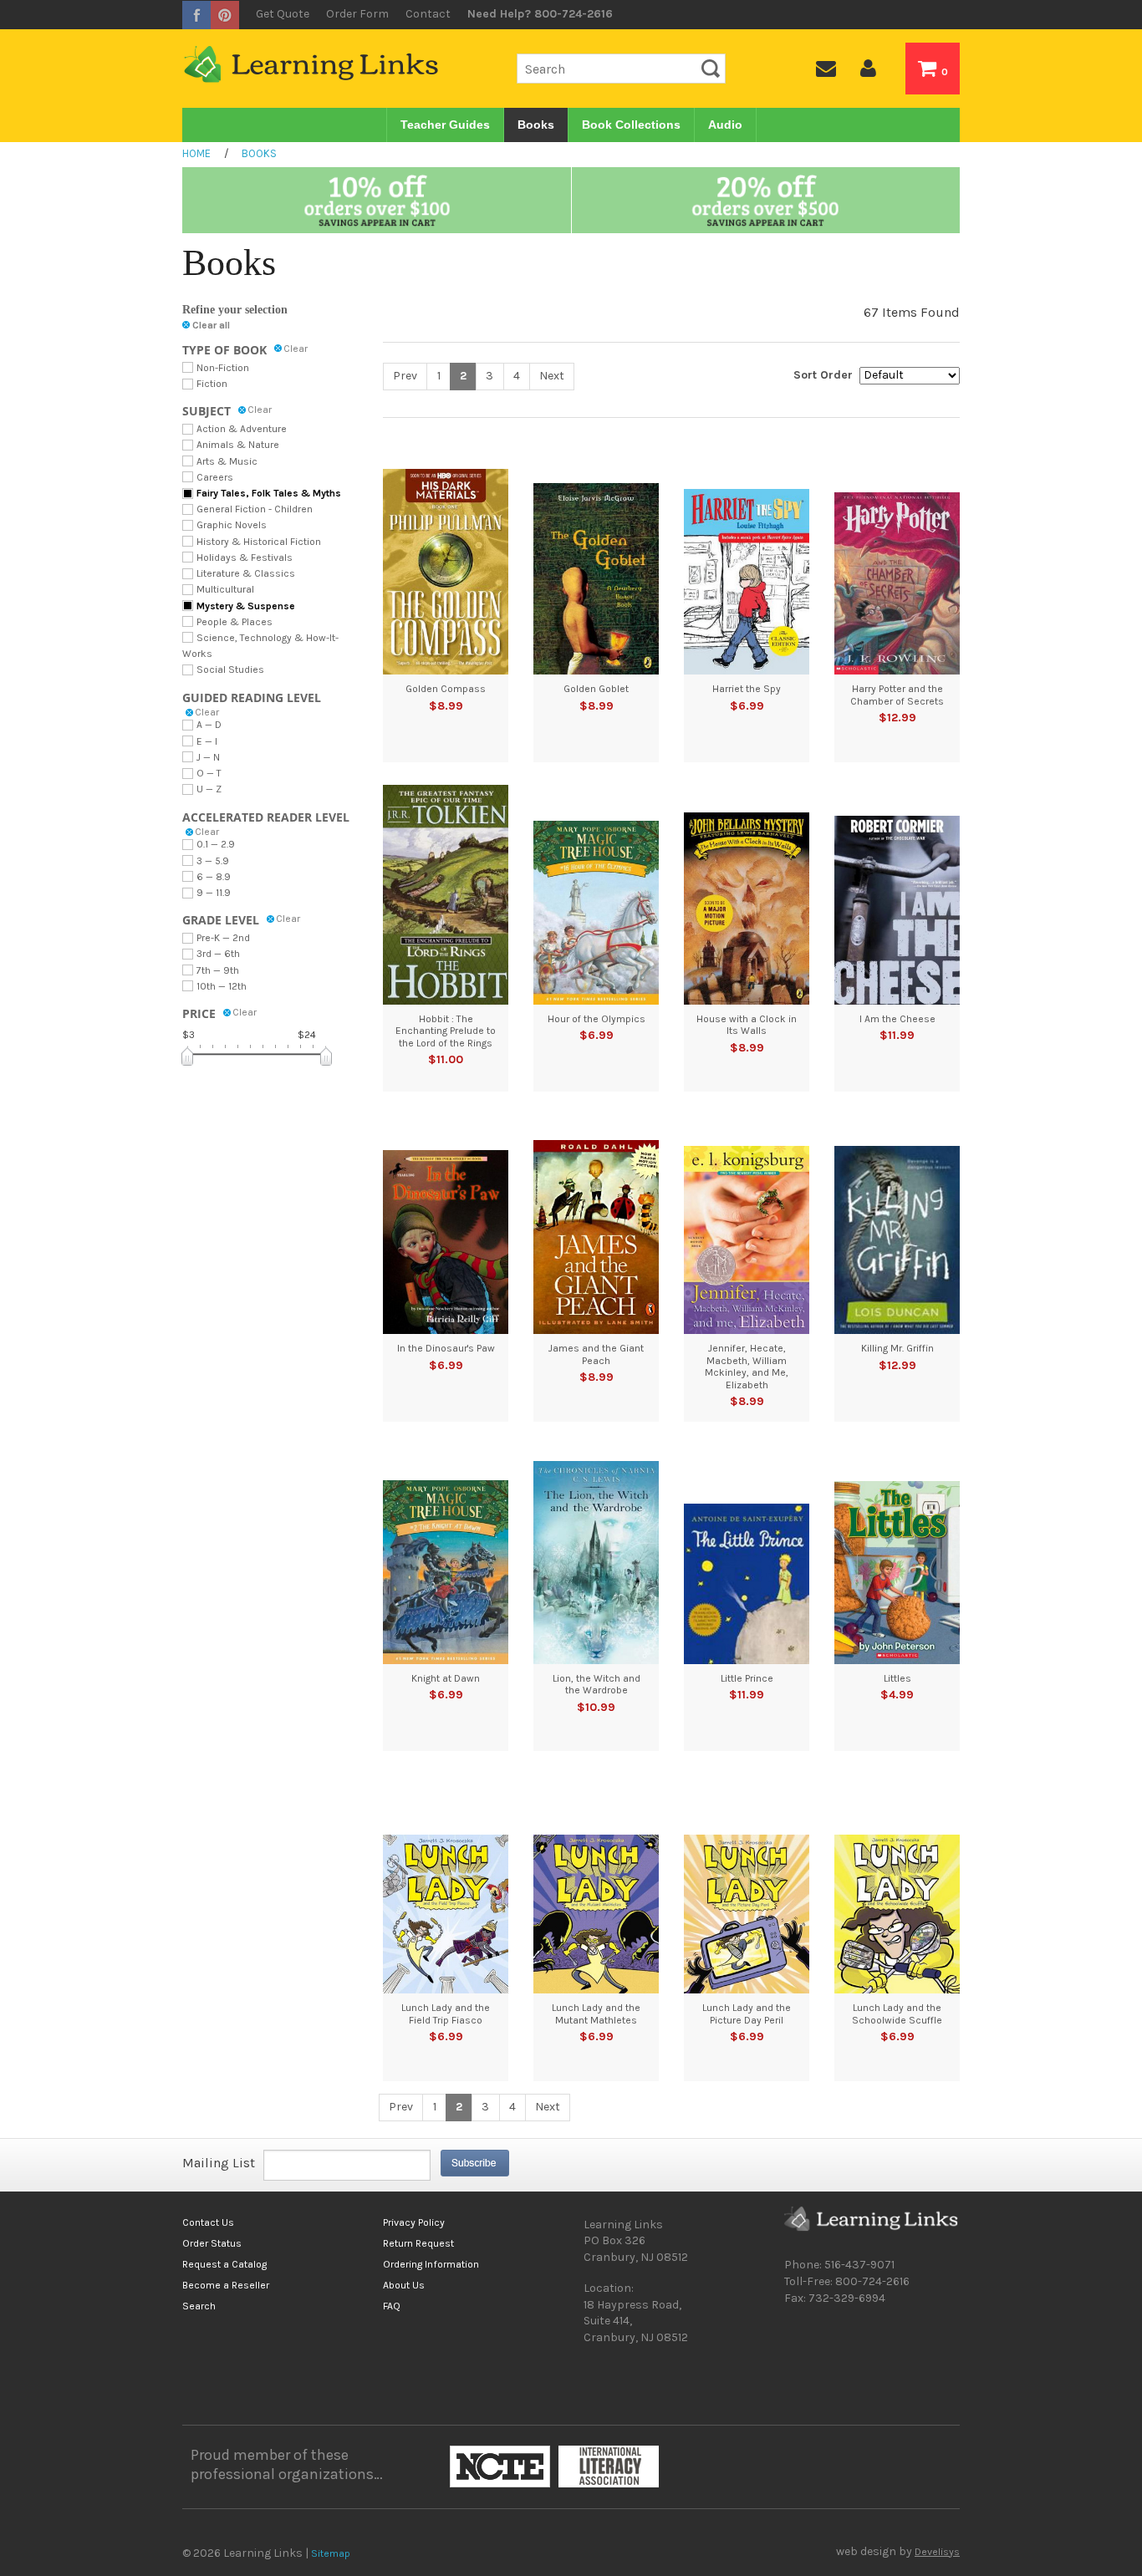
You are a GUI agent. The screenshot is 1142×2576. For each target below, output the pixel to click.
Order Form (357, 14)
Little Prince (747, 1678)
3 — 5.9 (213, 861)
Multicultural (225, 589)
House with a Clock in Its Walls (747, 1025)
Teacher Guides (445, 125)
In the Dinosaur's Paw (446, 1348)
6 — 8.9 (214, 877)
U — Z (209, 789)
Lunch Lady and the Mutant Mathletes (596, 2013)
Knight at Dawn (446, 1678)
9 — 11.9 (214, 893)
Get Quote (283, 14)
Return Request (418, 2243)
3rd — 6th (218, 954)
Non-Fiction (223, 368)
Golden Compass (446, 689)
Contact (428, 14)
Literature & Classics (246, 573)
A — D (209, 725)
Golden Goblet (596, 689)
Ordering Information (431, 2264)
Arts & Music (227, 461)
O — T (209, 773)
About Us (404, 2285)
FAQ (392, 2306)
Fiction (212, 384)
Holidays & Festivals (245, 557)
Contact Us (208, 2222)
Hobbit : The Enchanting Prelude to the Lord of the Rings (446, 1031)
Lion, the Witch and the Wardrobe (596, 1684)
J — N (208, 757)
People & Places (235, 622)
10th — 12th (222, 986)
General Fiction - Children (255, 509)
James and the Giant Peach (596, 1354)
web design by (898, 2552)
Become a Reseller (226, 2285)
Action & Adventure (242, 429)
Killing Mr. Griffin (897, 1348)
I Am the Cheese (897, 1019)
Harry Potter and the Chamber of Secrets (897, 695)
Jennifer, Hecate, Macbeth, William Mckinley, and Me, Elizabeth (747, 1366)
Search (199, 2306)
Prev (405, 376)
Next (552, 376)
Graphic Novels (232, 525)
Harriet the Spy (747, 689)
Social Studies (230, 669)
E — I (207, 741)
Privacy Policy (414, 2222)
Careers (215, 477)
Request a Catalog (224, 2264)
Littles (897, 1678)
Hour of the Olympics (596, 1019)
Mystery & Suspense (246, 606)
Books (536, 125)
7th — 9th (218, 970)
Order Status (212, 2243)
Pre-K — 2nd (223, 938)
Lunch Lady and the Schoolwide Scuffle (897, 2013)
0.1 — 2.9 (216, 844)
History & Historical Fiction (259, 542)
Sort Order (823, 375)
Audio (725, 125)
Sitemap (331, 2553)
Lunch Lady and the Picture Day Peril (747, 2013)
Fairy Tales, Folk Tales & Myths (269, 493)
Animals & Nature (238, 445)
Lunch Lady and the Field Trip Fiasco (446, 2013)
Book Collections (631, 125)
